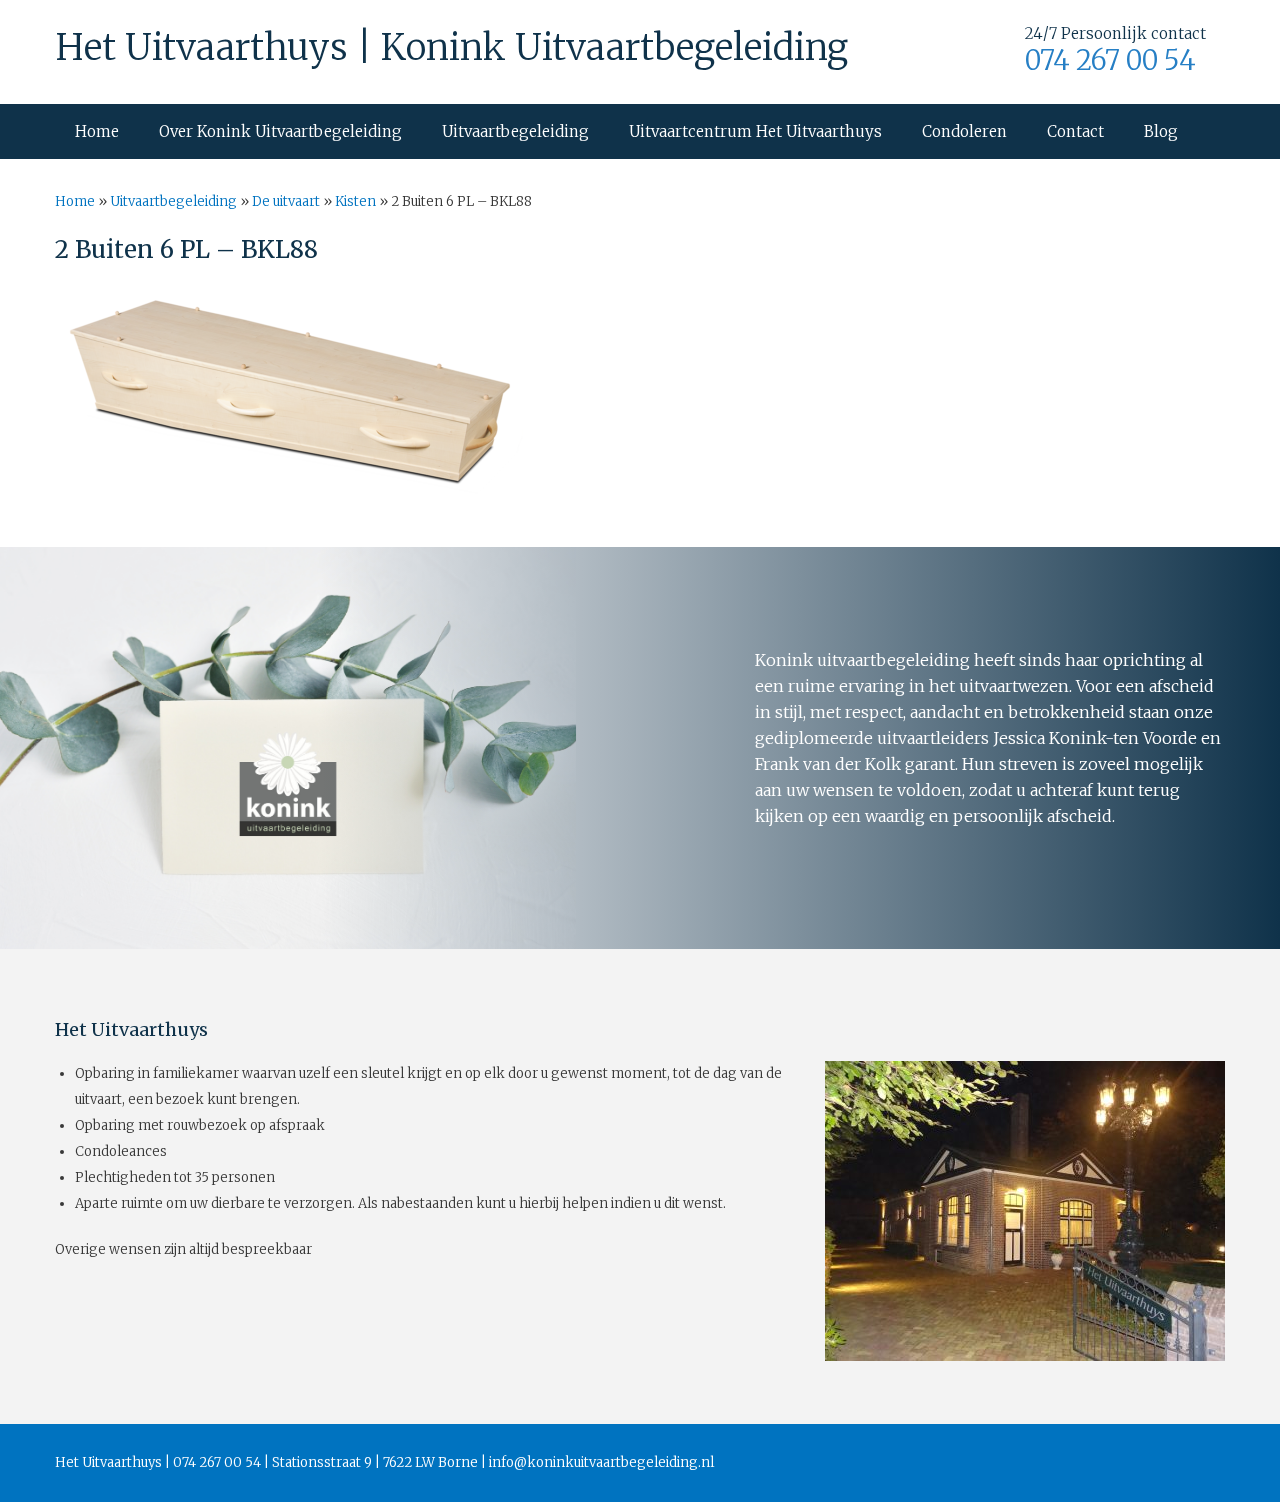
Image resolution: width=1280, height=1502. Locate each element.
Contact (1075, 131)
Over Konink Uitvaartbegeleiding (280, 131)
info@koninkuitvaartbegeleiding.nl (601, 1462)
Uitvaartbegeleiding (515, 131)
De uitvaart (286, 201)
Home (97, 131)
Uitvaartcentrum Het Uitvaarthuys (755, 131)
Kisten (355, 201)
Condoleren (964, 131)
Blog (1161, 131)
